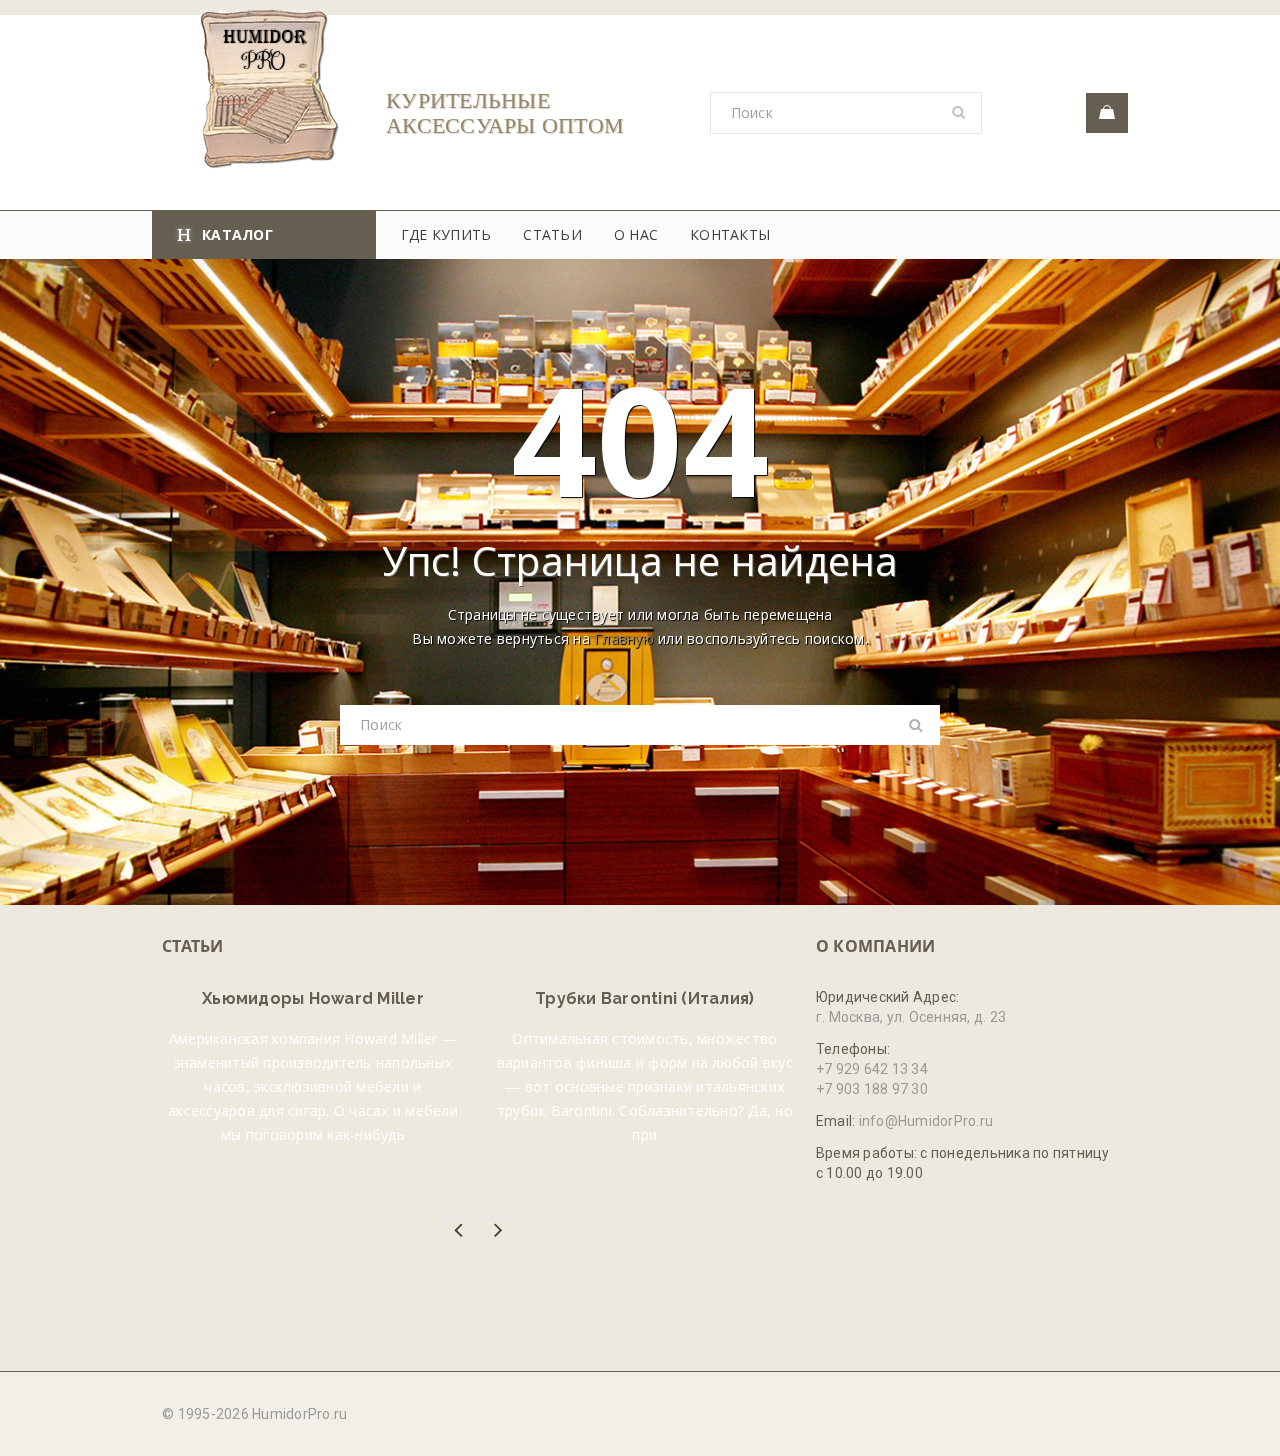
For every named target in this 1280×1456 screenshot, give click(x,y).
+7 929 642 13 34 (872, 1069)
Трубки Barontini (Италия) (644, 998)
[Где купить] (1107, 113)
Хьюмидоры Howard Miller (313, 998)
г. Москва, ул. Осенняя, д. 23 (911, 1017)
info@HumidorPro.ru (926, 1121)
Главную (624, 638)
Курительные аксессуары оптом (505, 113)
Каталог (237, 234)
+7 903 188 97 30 (872, 1089)
